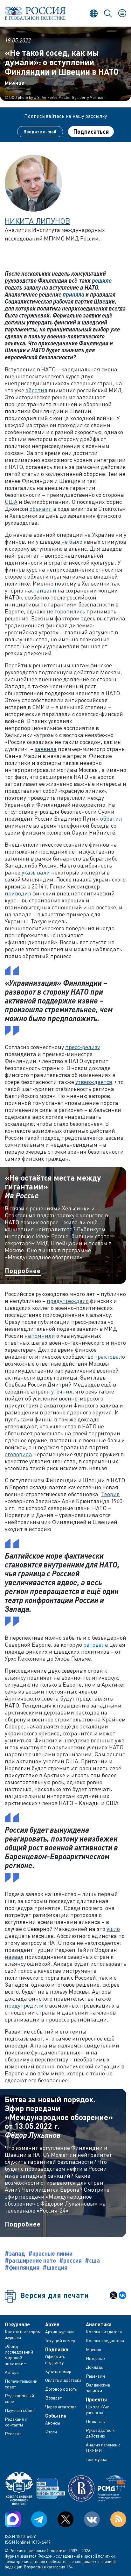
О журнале (17, 2324)
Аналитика (99, 2324)
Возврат (53, 2398)
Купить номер (58, 2371)
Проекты (96, 2400)
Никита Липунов (38, 221)
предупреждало (68, 1301)
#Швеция (55, 2267)
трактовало (110, 1356)
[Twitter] (65, 2519)
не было (72, 541)
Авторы (12, 2372)
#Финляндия (22, 2267)
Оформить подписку (55, 2359)
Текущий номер (60, 2340)
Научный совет (19, 2410)
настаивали (40, 590)
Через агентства (61, 2407)
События (56, 2416)
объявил (41, 509)
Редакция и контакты (16, 2422)
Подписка (57, 2349)
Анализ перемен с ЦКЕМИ (103, 2448)
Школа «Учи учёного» (98, 2409)
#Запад (15, 2253)
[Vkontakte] (92, 2519)
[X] (114, 2295)
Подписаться (91, 131)
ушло (113, 1929)
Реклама (13, 2434)
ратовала (96, 1644)
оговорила (18, 1454)
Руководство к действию (100, 2433)
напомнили (40, 1336)
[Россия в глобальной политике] (35, 13)
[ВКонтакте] (122, 2295)
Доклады (95, 2367)
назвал (14, 1957)
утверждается (94, 1082)
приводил (18, 893)
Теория (110, 1494)
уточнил (62, 1391)
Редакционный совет (19, 2398)
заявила (46, 749)
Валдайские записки (98, 2388)
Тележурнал (97, 2459)
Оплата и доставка (63, 2380)
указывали (36, 872)
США (11, 502)
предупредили (24, 2005)
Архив (52, 2324)
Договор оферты (61, 2389)
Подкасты (96, 2421)
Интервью (95, 2358)
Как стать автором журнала (23, 2334)
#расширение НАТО (30, 2260)
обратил (36, 390)
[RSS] (118, 2519)
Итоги (51, 2432)
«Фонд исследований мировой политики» (19, 2355)
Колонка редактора (105, 2340)
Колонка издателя (104, 2332)
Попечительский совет (21, 2384)
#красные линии (50, 2253)
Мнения (15, 83)
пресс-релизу (83, 1047)
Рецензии (95, 2376)
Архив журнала (60, 2332)
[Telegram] (39, 2519)
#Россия (70, 2260)
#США (92, 2260)
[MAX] (13, 2519)
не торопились (66, 611)
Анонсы (53, 2423)
